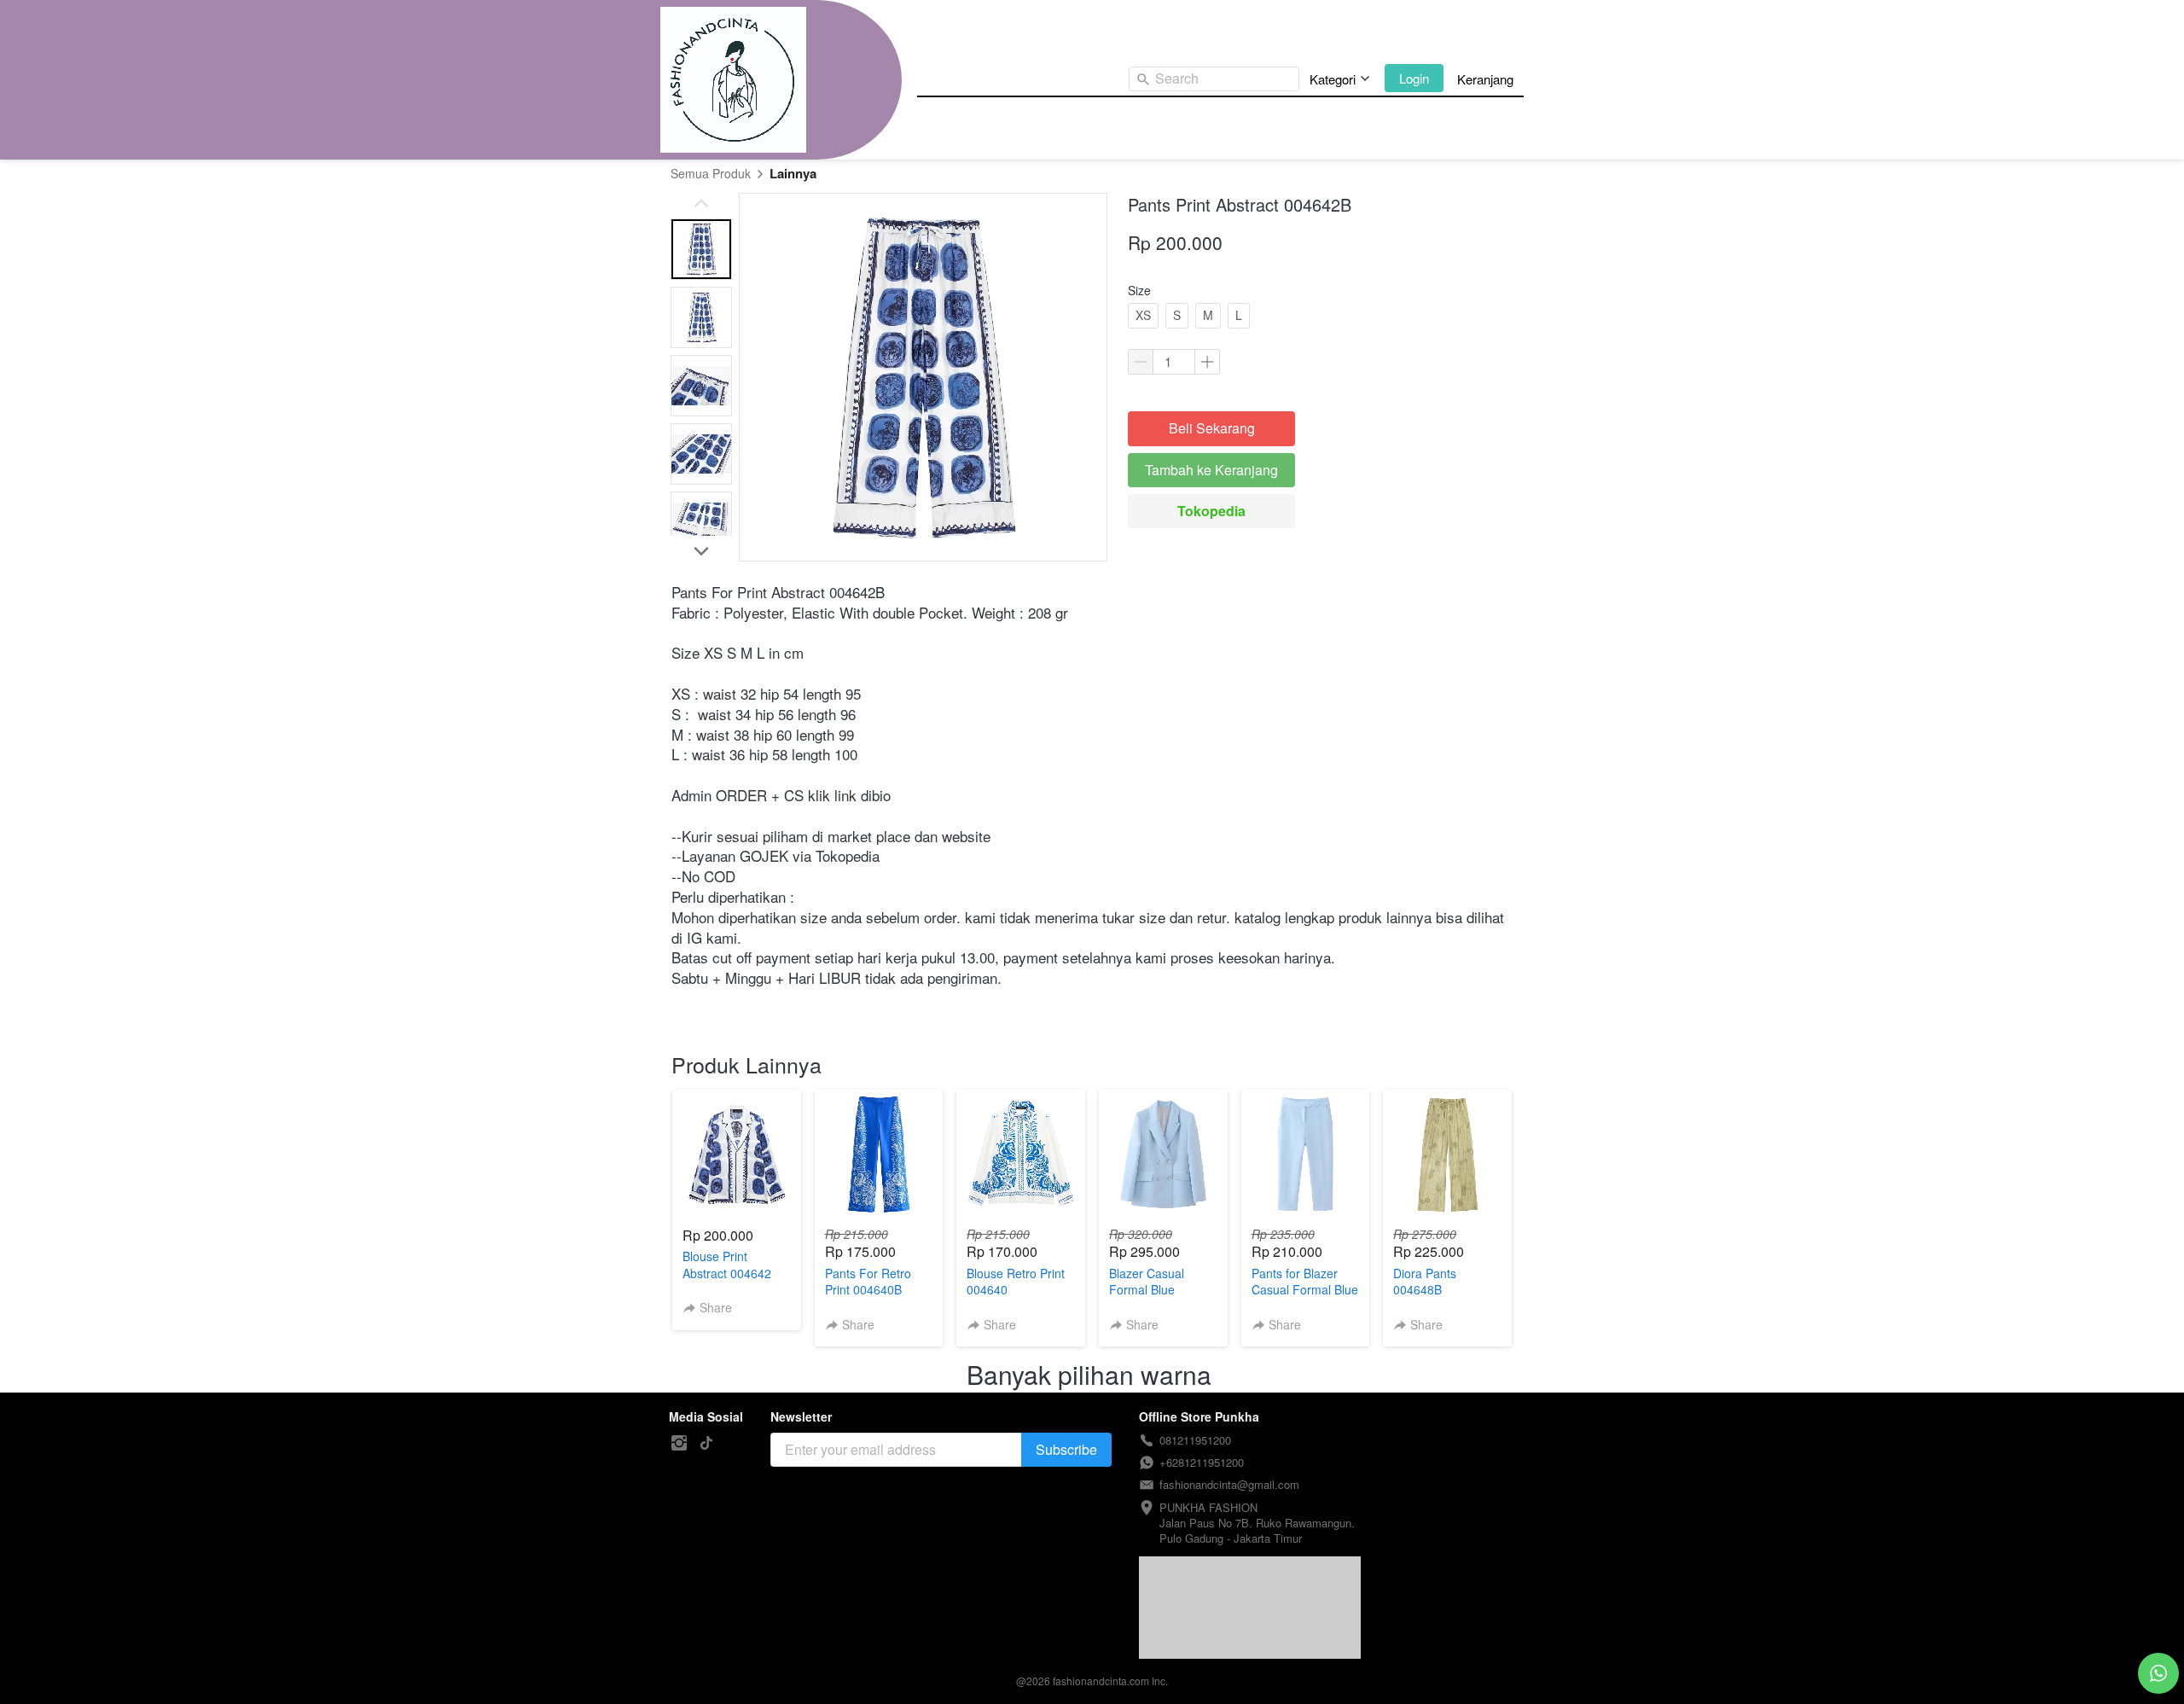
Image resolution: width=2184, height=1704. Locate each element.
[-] (679, 1443)
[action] (2158, 1673)
